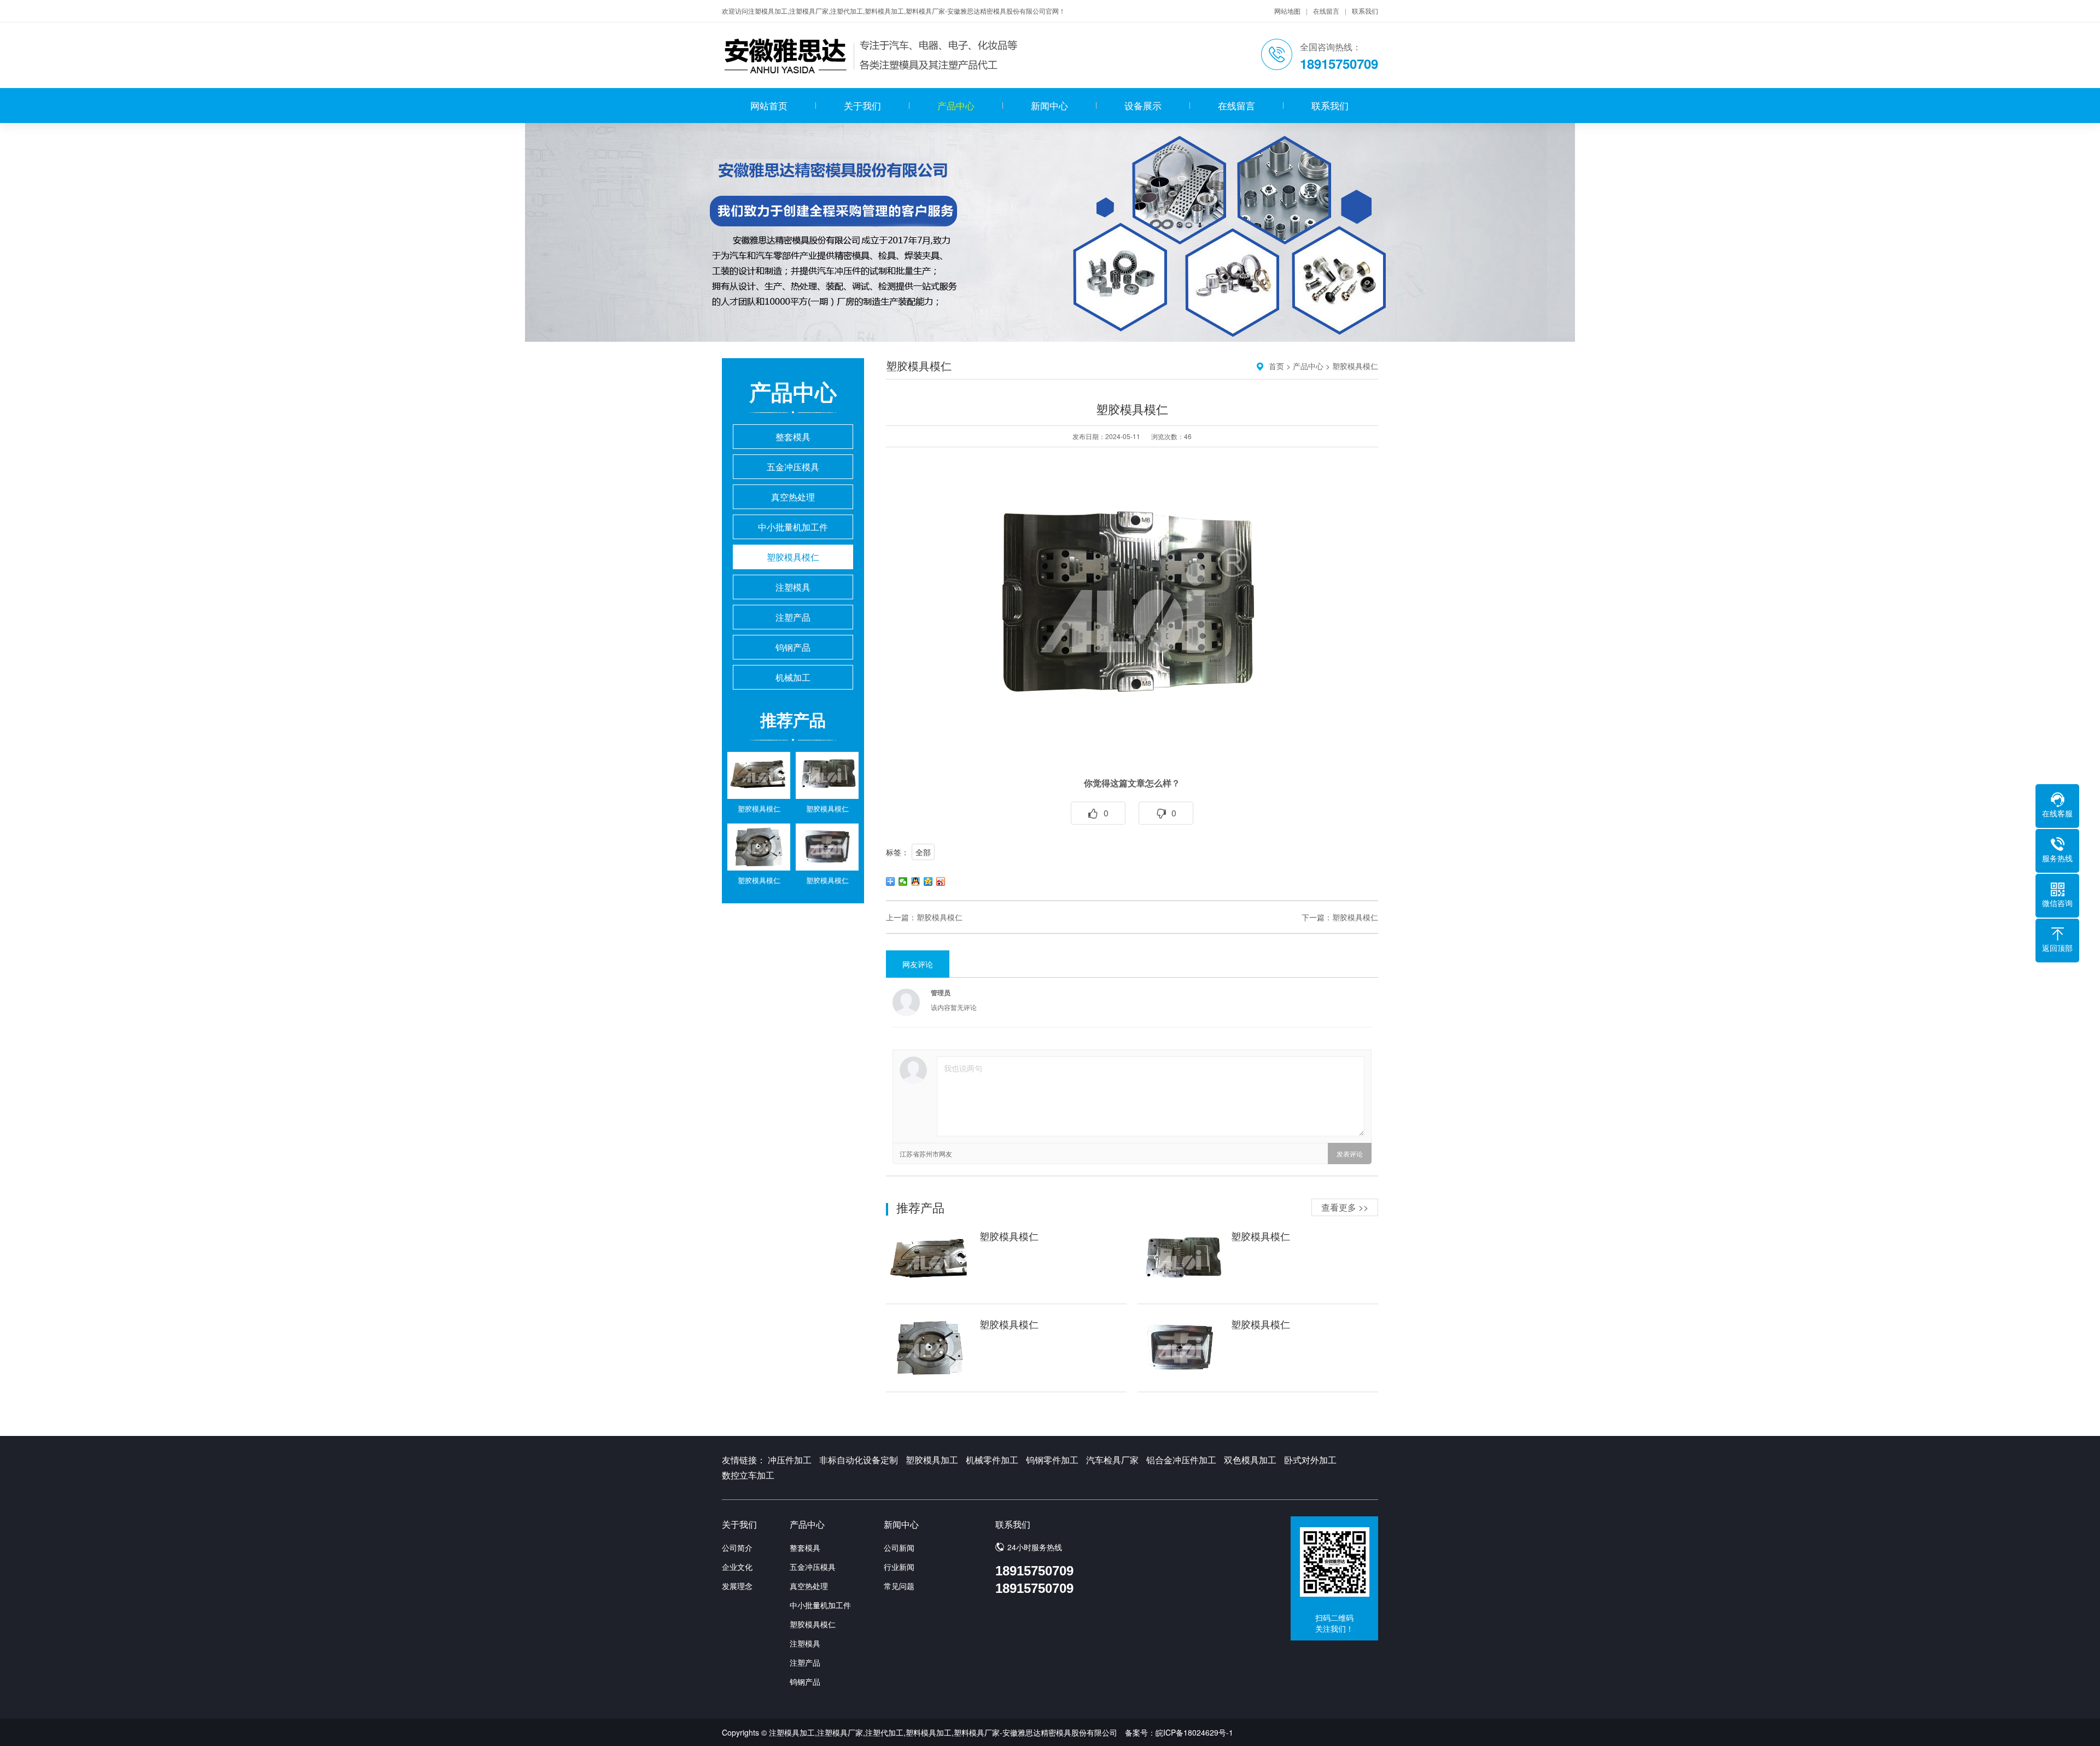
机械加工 (793, 677)
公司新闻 (899, 1548)
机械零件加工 (992, 1460)
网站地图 (1287, 11)
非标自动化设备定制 (859, 1460)
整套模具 (793, 437)
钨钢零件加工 (1052, 1460)
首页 (1276, 366)
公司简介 (737, 1548)
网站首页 (769, 105)
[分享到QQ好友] (916, 881)
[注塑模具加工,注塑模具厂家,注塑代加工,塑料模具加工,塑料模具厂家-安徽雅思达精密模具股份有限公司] (872, 55)
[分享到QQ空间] (928, 881)
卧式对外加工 (1310, 1460)
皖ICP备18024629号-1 (1194, 1732)
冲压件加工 (790, 1460)
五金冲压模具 (793, 467)
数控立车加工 (748, 1475)
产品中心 (956, 105)
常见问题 (899, 1586)
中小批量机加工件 (793, 527)
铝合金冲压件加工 (1181, 1460)
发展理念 (737, 1586)
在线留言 (1326, 11)
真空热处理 (793, 497)
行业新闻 (899, 1567)
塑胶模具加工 (932, 1460)
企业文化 (737, 1567)
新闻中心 (1049, 105)
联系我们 (1365, 11)
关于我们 (862, 105)
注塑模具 (793, 587)
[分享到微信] (903, 881)
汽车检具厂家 (1112, 1460)
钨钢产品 (793, 647)
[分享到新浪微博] (941, 881)
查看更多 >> (1345, 1207)
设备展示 (1143, 105)
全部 (923, 852)
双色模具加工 (1250, 1460)
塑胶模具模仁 (793, 557)
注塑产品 (793, 617)
